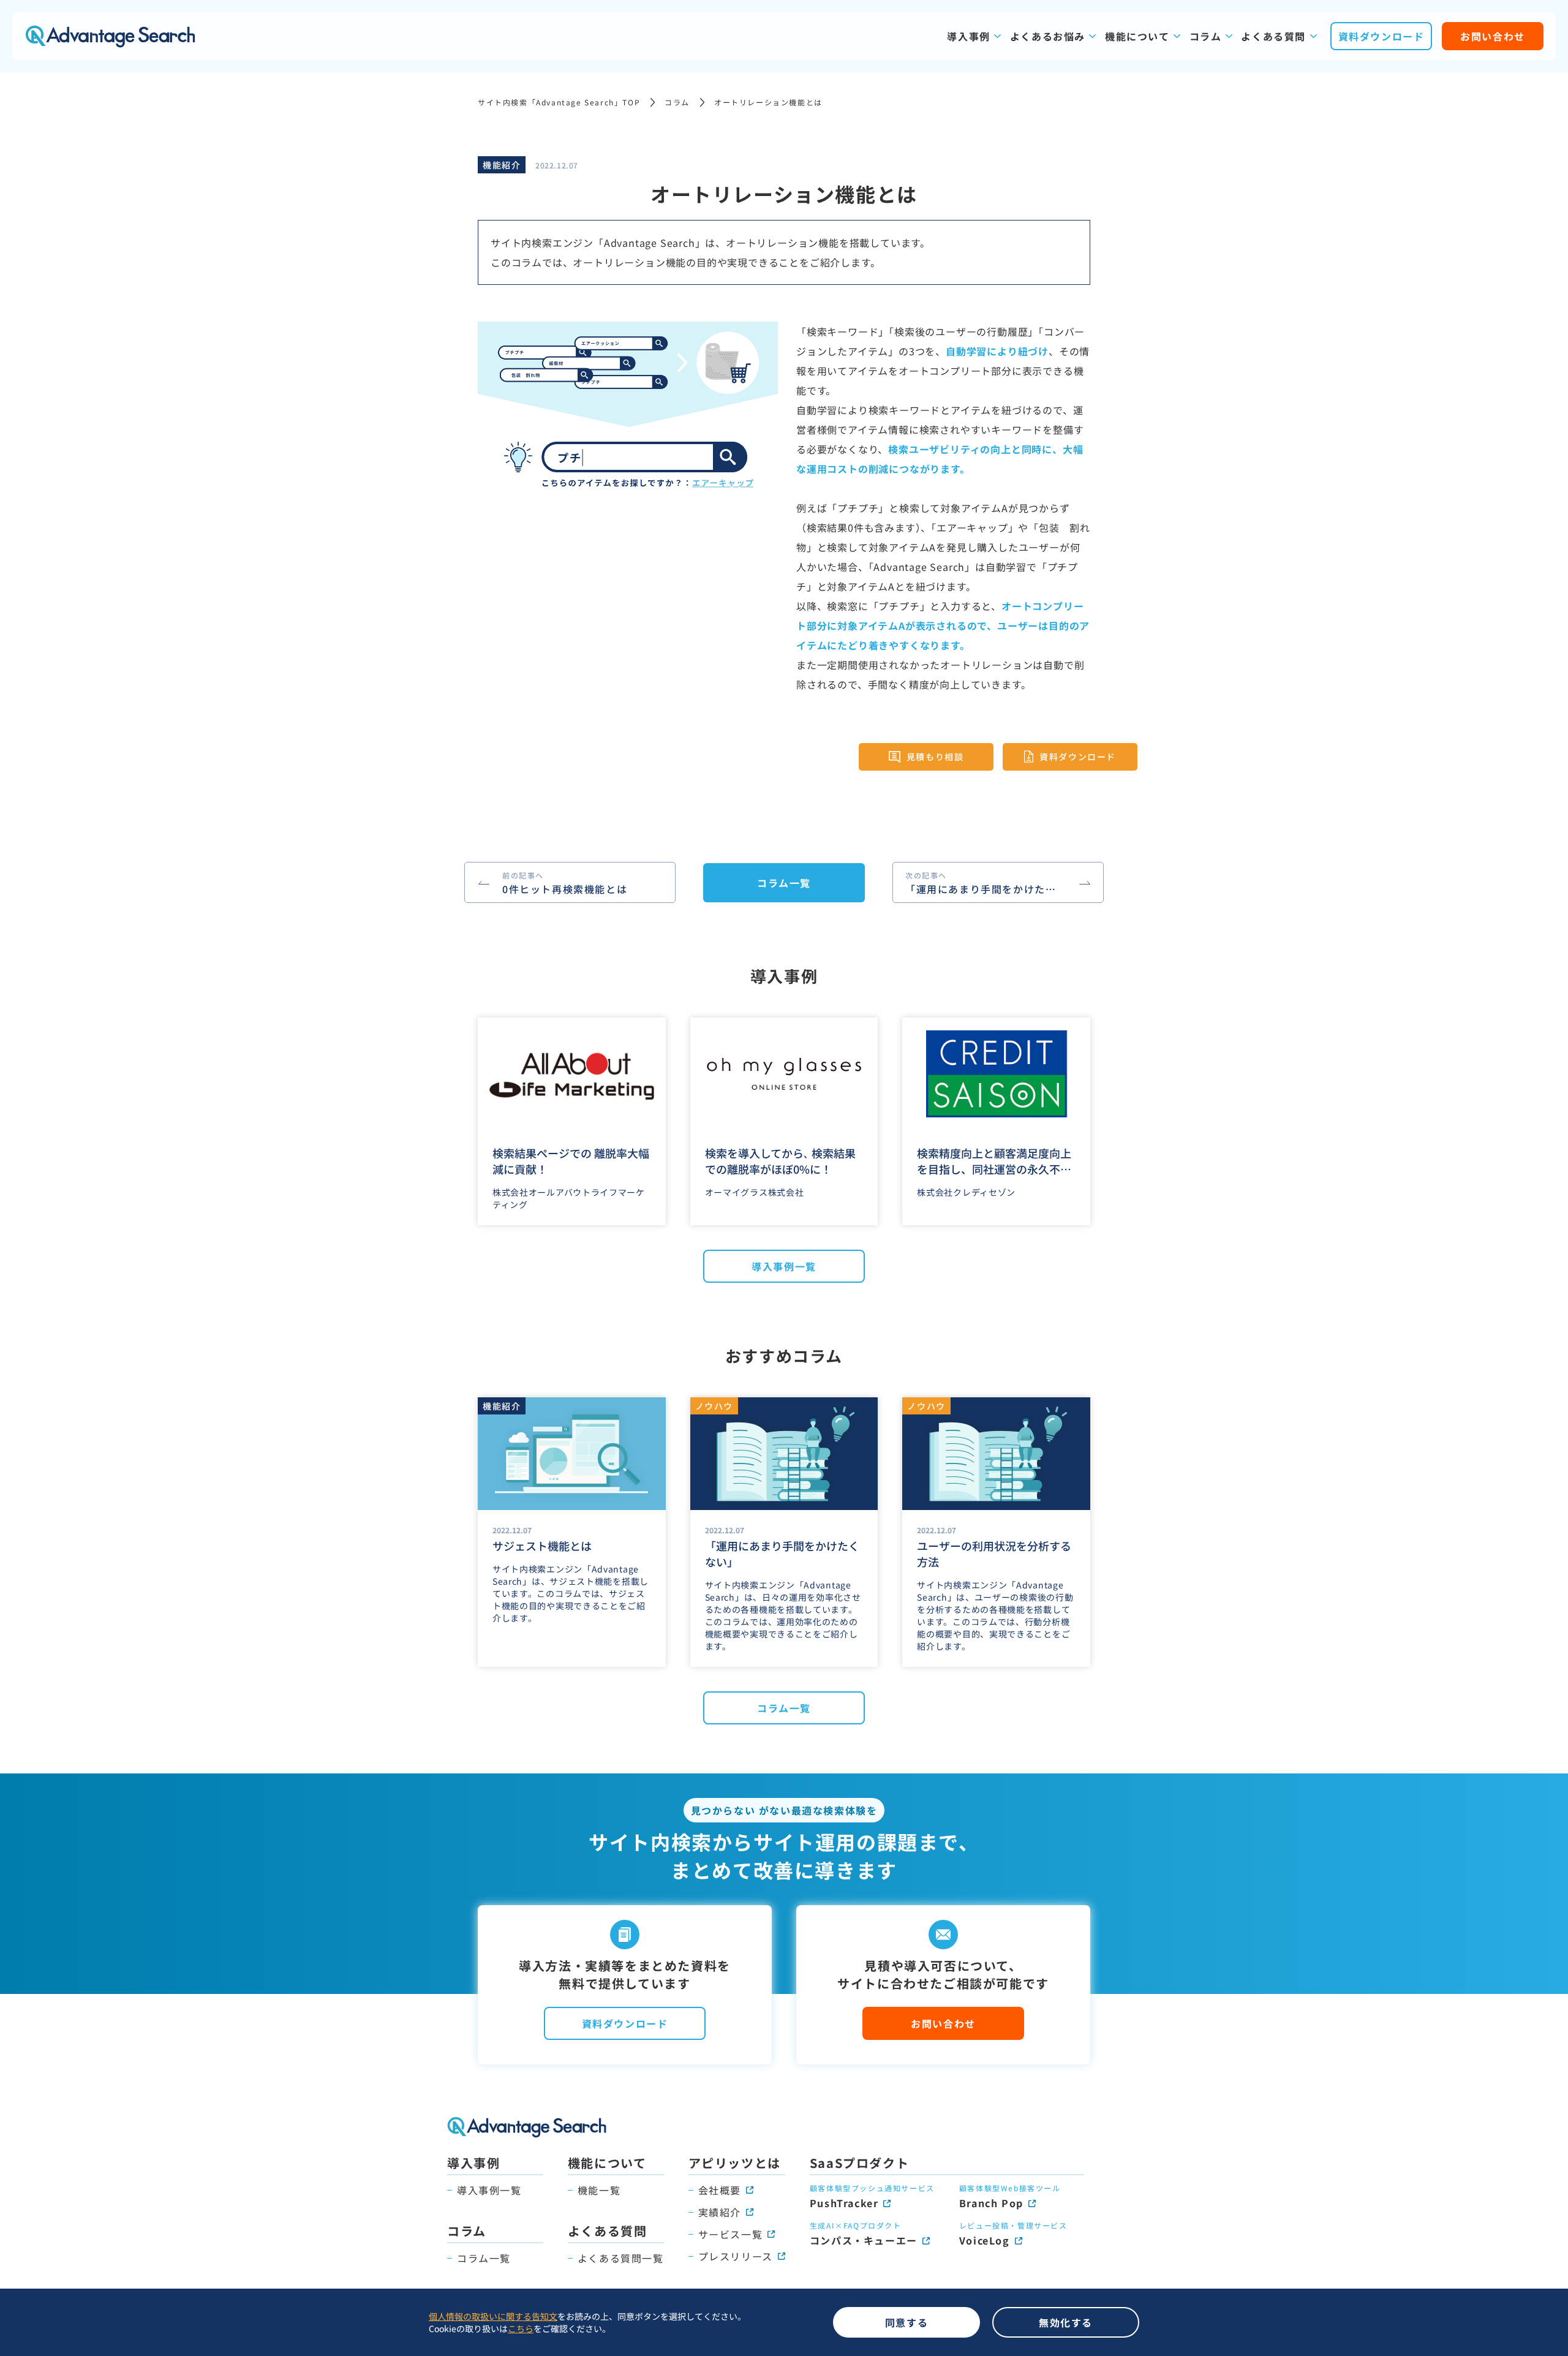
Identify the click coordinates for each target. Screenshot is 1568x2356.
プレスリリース (736, 2256)
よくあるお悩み (1048, 36)
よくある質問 (1273, 36)
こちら (521, 2328)
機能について (1137, 36)
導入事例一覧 (784, 1266)
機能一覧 (599, 2190)
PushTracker (844, 2203)
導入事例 (968, 36)
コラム (1206, 36)
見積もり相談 (935, 757)
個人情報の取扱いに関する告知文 (493, 2316)
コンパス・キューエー (864, 2240)
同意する (907, 2322)
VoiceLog (985, 2240)
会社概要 (720, 2190)
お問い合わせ (1493, 36)
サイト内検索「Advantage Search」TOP (559, 102)
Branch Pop (991, 2203)
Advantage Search (110, 36)
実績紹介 (720, 2212)
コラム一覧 (784, 883)
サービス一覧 (731, 2234)
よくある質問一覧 (621, 2258)
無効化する (1066, 2322)
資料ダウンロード (1381, 36)
